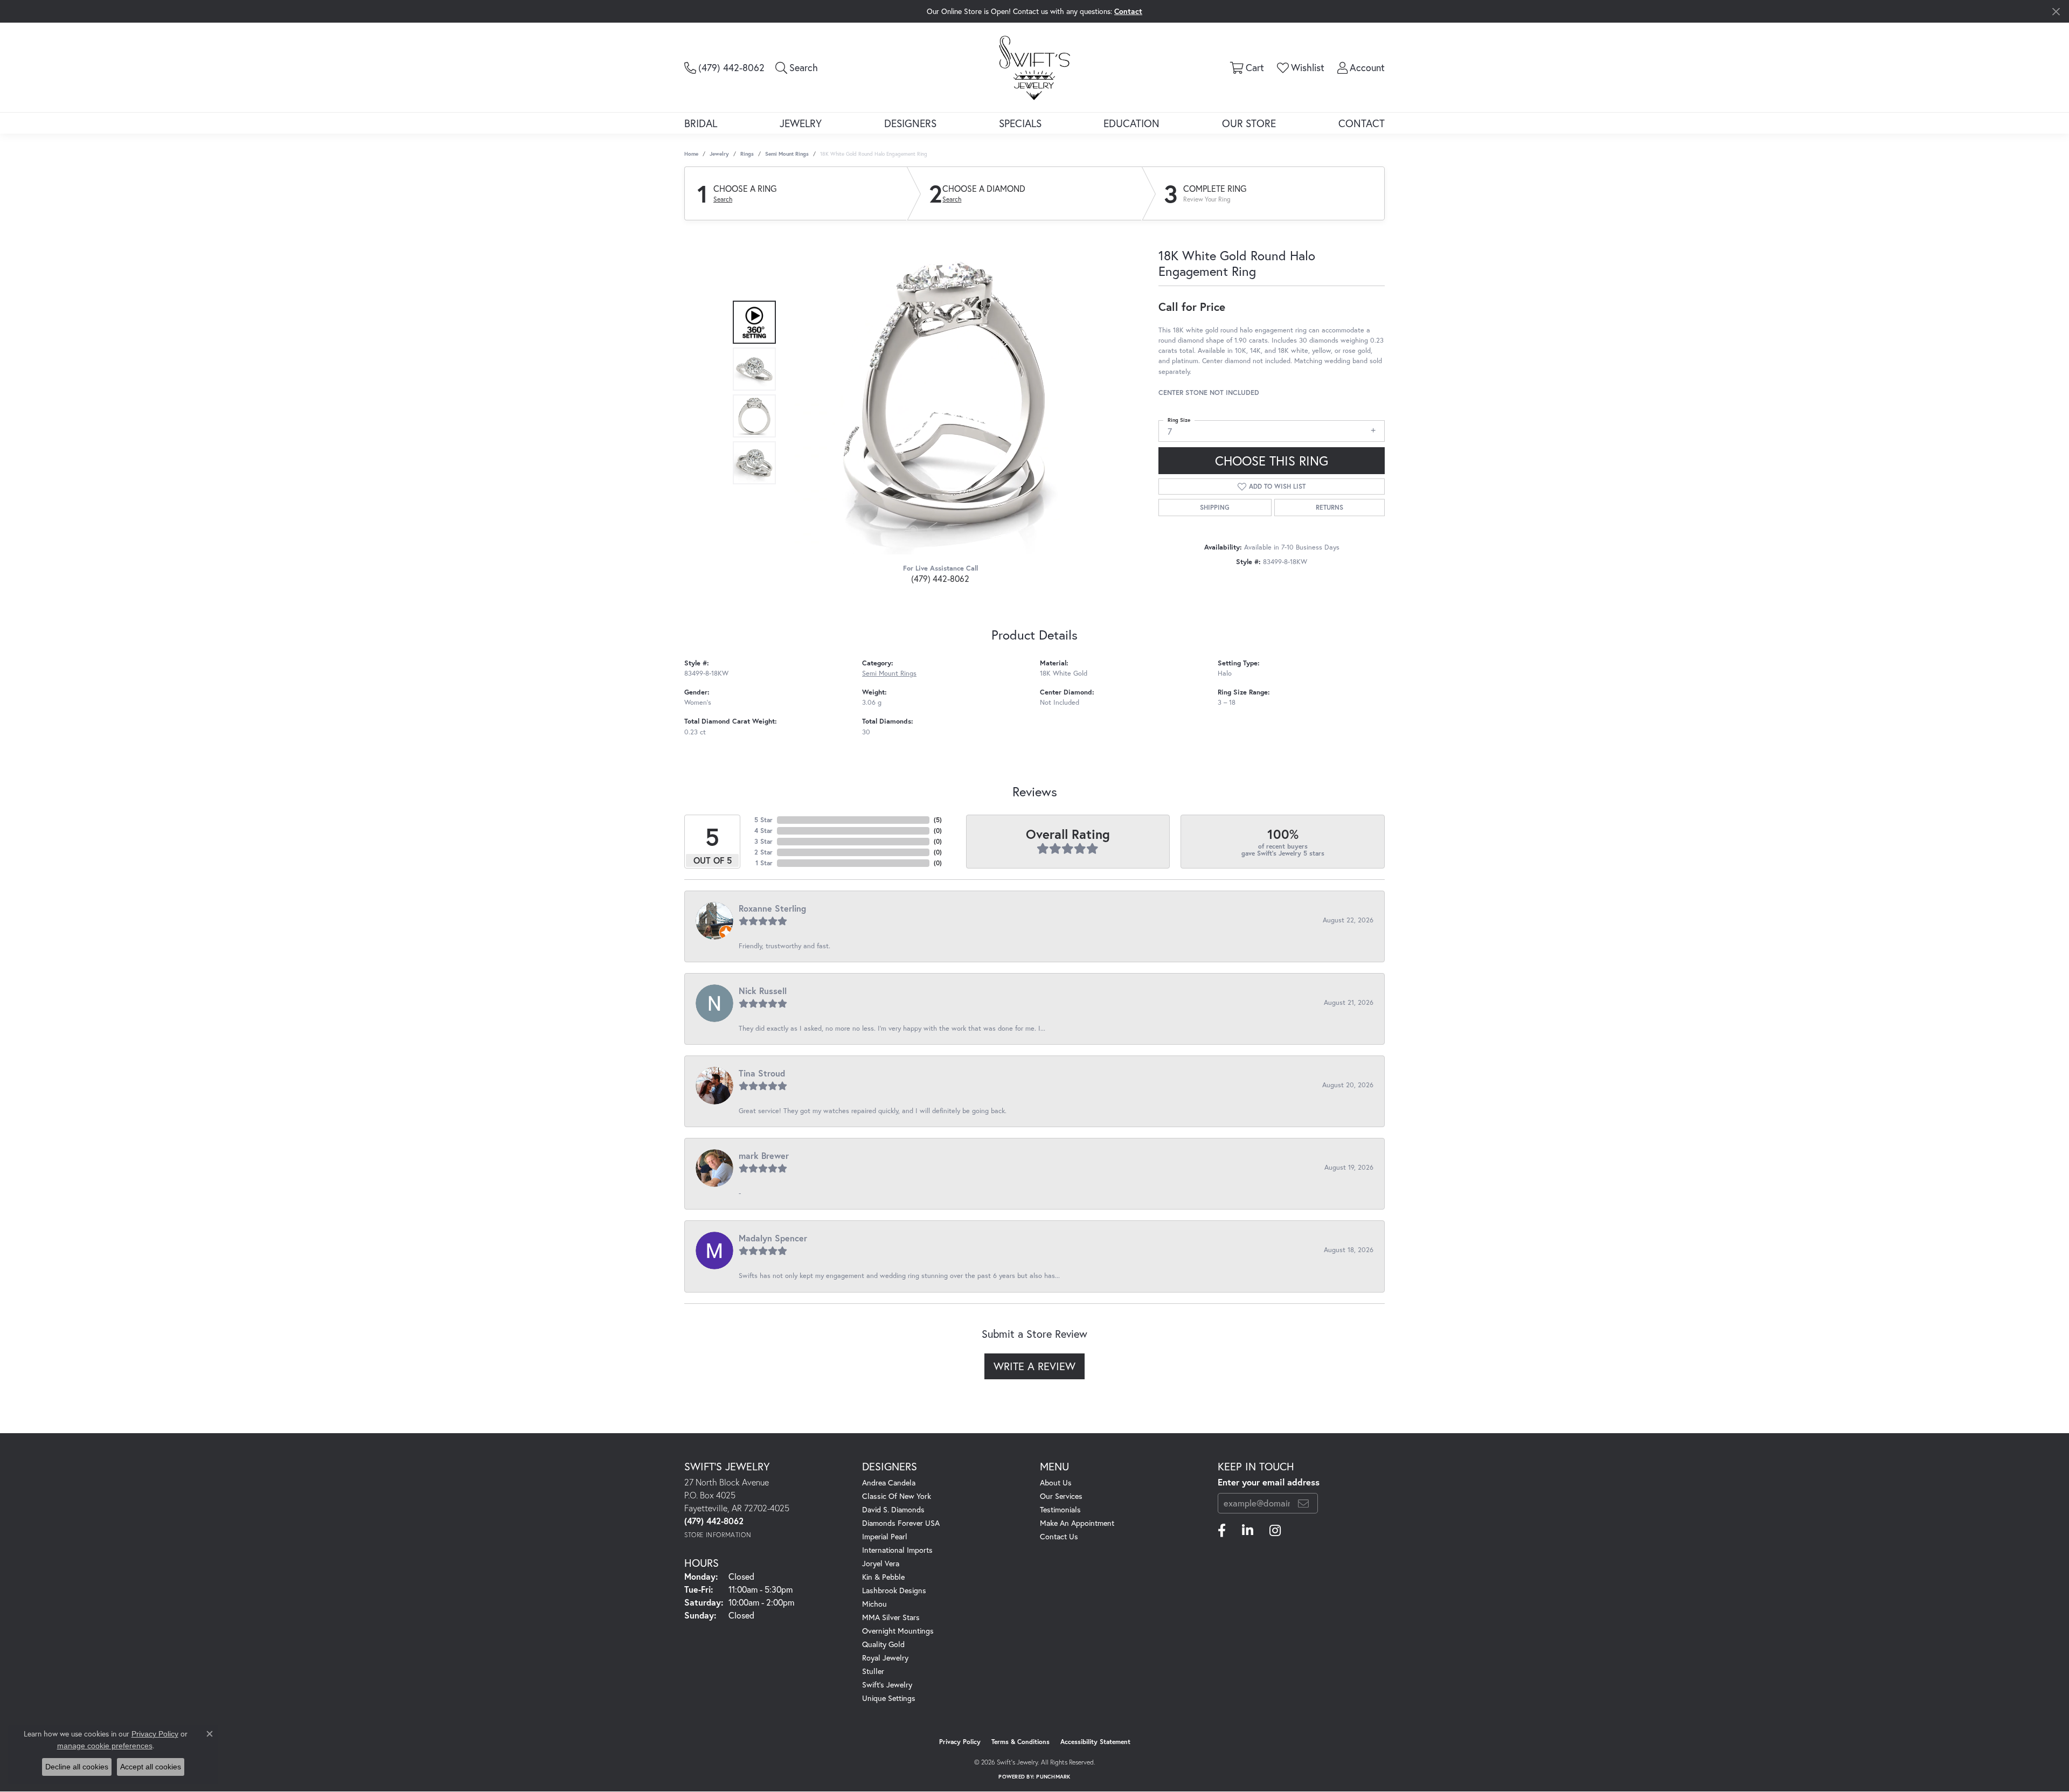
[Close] (2056, 12)
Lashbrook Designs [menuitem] (894, 1590)
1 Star (764, 863)
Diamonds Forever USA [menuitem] (901, 1523)
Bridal (701, 123)
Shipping (1215, 507)
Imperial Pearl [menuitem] (885, 1536)
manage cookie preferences (105, 1746)
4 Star (763, 831)
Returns (1329, 507)
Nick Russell (763, 991)
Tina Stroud (762, 1073)
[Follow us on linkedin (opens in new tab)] (1248, 1531)
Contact (1362, 123)
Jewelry (801, 123)
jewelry (719, 154)
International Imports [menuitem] (897, 1550)
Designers (910, 123)
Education (1131, 123)
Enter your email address (1269, 1482)
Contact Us (1059, 1536)
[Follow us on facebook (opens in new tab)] (1222, 1531)
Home (691, 154)
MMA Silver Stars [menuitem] (891, 1617)
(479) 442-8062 (940, 578)
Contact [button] (1128, 11)
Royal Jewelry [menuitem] (885, 1658)
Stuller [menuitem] (873, 1671)
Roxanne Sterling (772, 908)
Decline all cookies (77, 1767)
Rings (747, 154)
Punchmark (1053, 1777)
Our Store (1249, 123)
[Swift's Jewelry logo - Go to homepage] (1034, 67)
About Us (1056, 1482)
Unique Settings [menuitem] (889, 1698)
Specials (1020, 123)
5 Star (763, 820)
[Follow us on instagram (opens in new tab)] (1275, 1531)
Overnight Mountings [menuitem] (898, 1631)
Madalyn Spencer (773, 1238)
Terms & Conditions (1020, 1742)
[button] (797, 67)
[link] (724, 67)
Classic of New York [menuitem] (897, 1496)
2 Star (763, 852)
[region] (938, 393)
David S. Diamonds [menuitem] (893, 1509)
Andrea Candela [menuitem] (889, 1482)
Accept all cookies (151, 1767)
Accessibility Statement (1095, 1742)
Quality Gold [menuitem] (883, 1644)
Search (723, 199)
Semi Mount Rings (787, 154)
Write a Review (1034, 1366)
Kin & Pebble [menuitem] (883, 1577)
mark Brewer (764, 1155)
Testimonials (1060, 1509)
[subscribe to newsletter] (1303, 1503)
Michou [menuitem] (874, 1604)
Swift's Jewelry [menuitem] (887, 1685)
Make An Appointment (1077, 1523)
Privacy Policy (960, 1742)
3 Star (763, 841)
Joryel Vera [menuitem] (881, 1563)
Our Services (1061, 1496)
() (938, 820)
